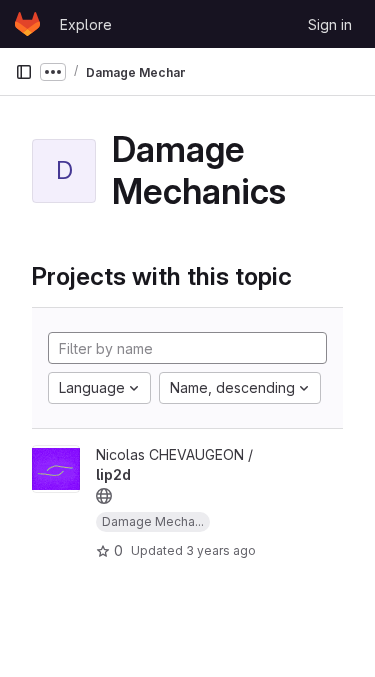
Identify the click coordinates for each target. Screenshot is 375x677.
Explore (86, 24)
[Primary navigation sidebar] (24, 72)
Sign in (330, 24)
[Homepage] (27, 24)
